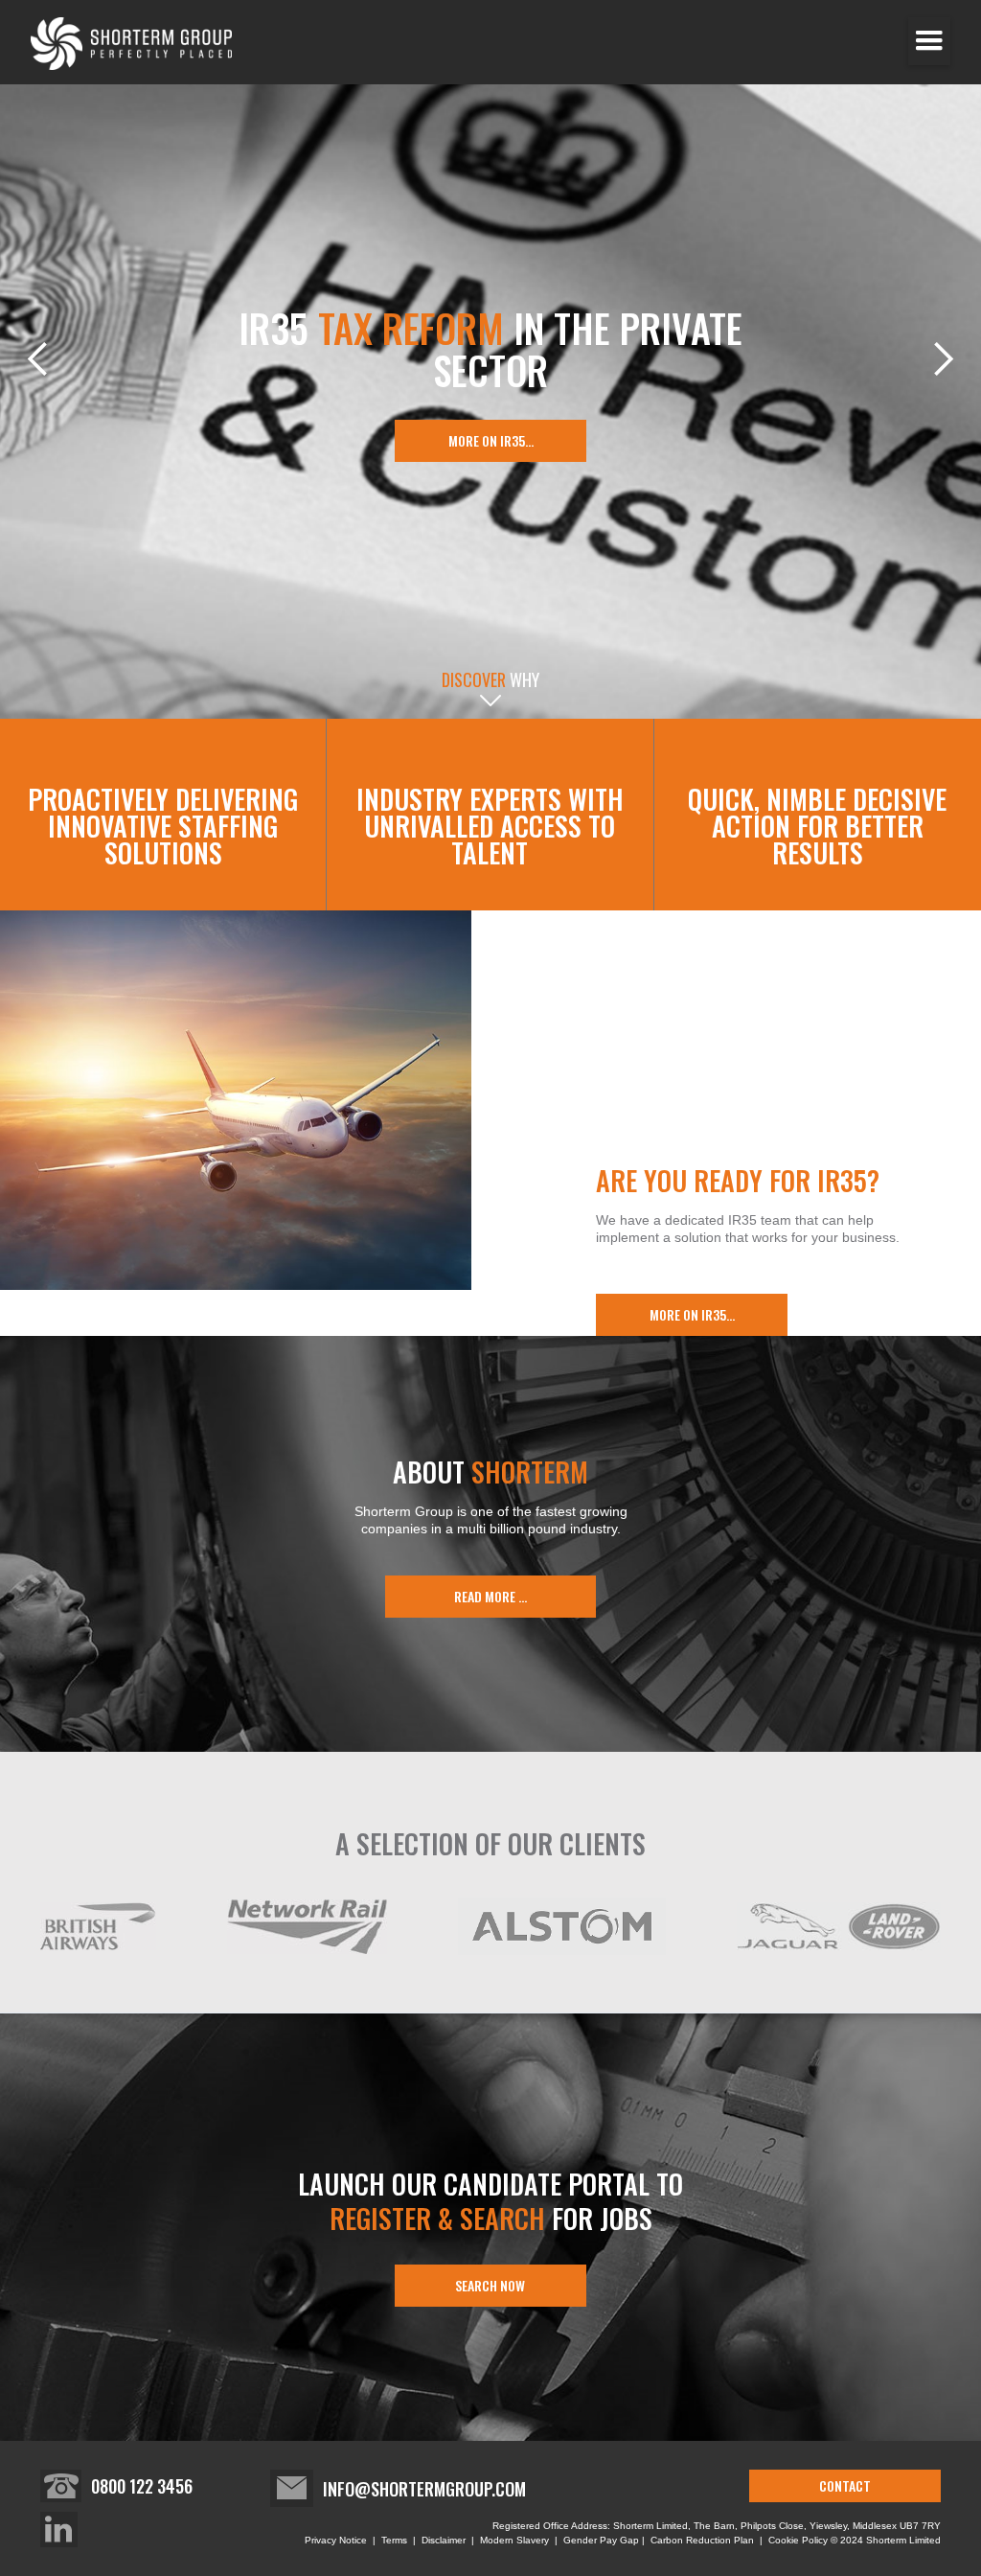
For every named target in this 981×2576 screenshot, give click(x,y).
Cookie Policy (798, 2540)
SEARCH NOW (490, 2285)
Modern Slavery (514, 2540)
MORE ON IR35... (491, 440)
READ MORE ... (490, 1596)
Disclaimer (444, 2540)
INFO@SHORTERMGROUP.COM (424, 2489)
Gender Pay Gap (603, 2540)
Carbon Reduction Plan (702, 2540)
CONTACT (845, 2485)
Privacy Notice (337, 2540)
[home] (131, 44)
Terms (394, 2540)
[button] (929, 41)
